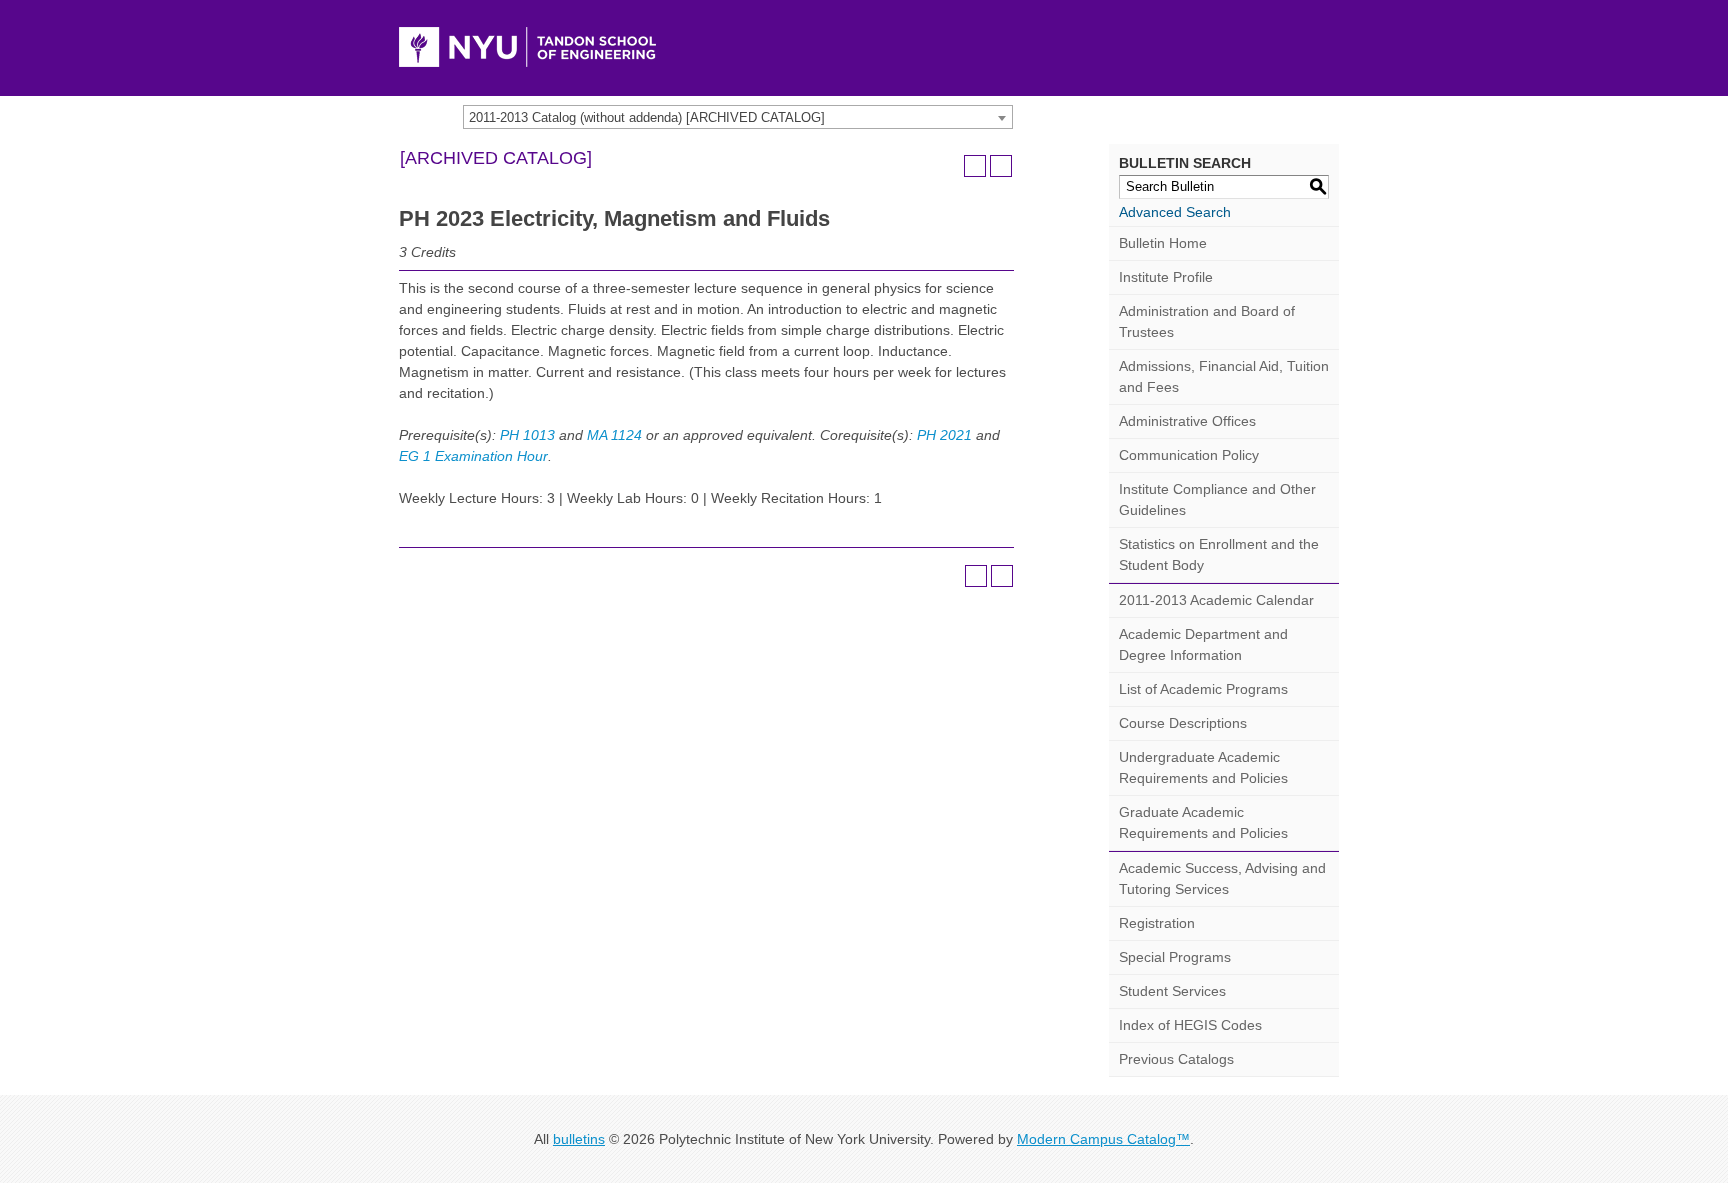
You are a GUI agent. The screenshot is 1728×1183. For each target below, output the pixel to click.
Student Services (1172, 991)
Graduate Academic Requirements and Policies (1203, 822)
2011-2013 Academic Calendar (1216, 600)
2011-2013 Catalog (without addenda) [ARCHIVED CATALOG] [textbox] (647, 117)
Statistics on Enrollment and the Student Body (1219, 554)
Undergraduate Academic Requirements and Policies (1203, 767)
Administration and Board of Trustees (1207, 321)
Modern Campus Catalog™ (1103, 1139)
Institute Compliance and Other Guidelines (1217, 499)
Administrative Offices (1187, 421)
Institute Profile (1166, 277)
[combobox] (738, 117)
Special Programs (1175, 957)
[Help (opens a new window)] (1001, 166)
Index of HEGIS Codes (1190, 1025)
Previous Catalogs (1176, 1059)
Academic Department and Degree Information (1203, 644)
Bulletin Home (1163, 243)
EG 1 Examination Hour (473, 456)
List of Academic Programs (1203, 689)
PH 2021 (944, 435)
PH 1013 (527, 435)
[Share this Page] (949, 166)
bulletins (579, 1139)
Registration (1157, 923)
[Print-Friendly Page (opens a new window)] (975, 166)
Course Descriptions (1183, 723)
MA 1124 (614, 435)
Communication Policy (1189, 455)
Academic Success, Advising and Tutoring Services (1222, 878)
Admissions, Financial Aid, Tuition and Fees (1224, 376)
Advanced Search (1175, 212)
